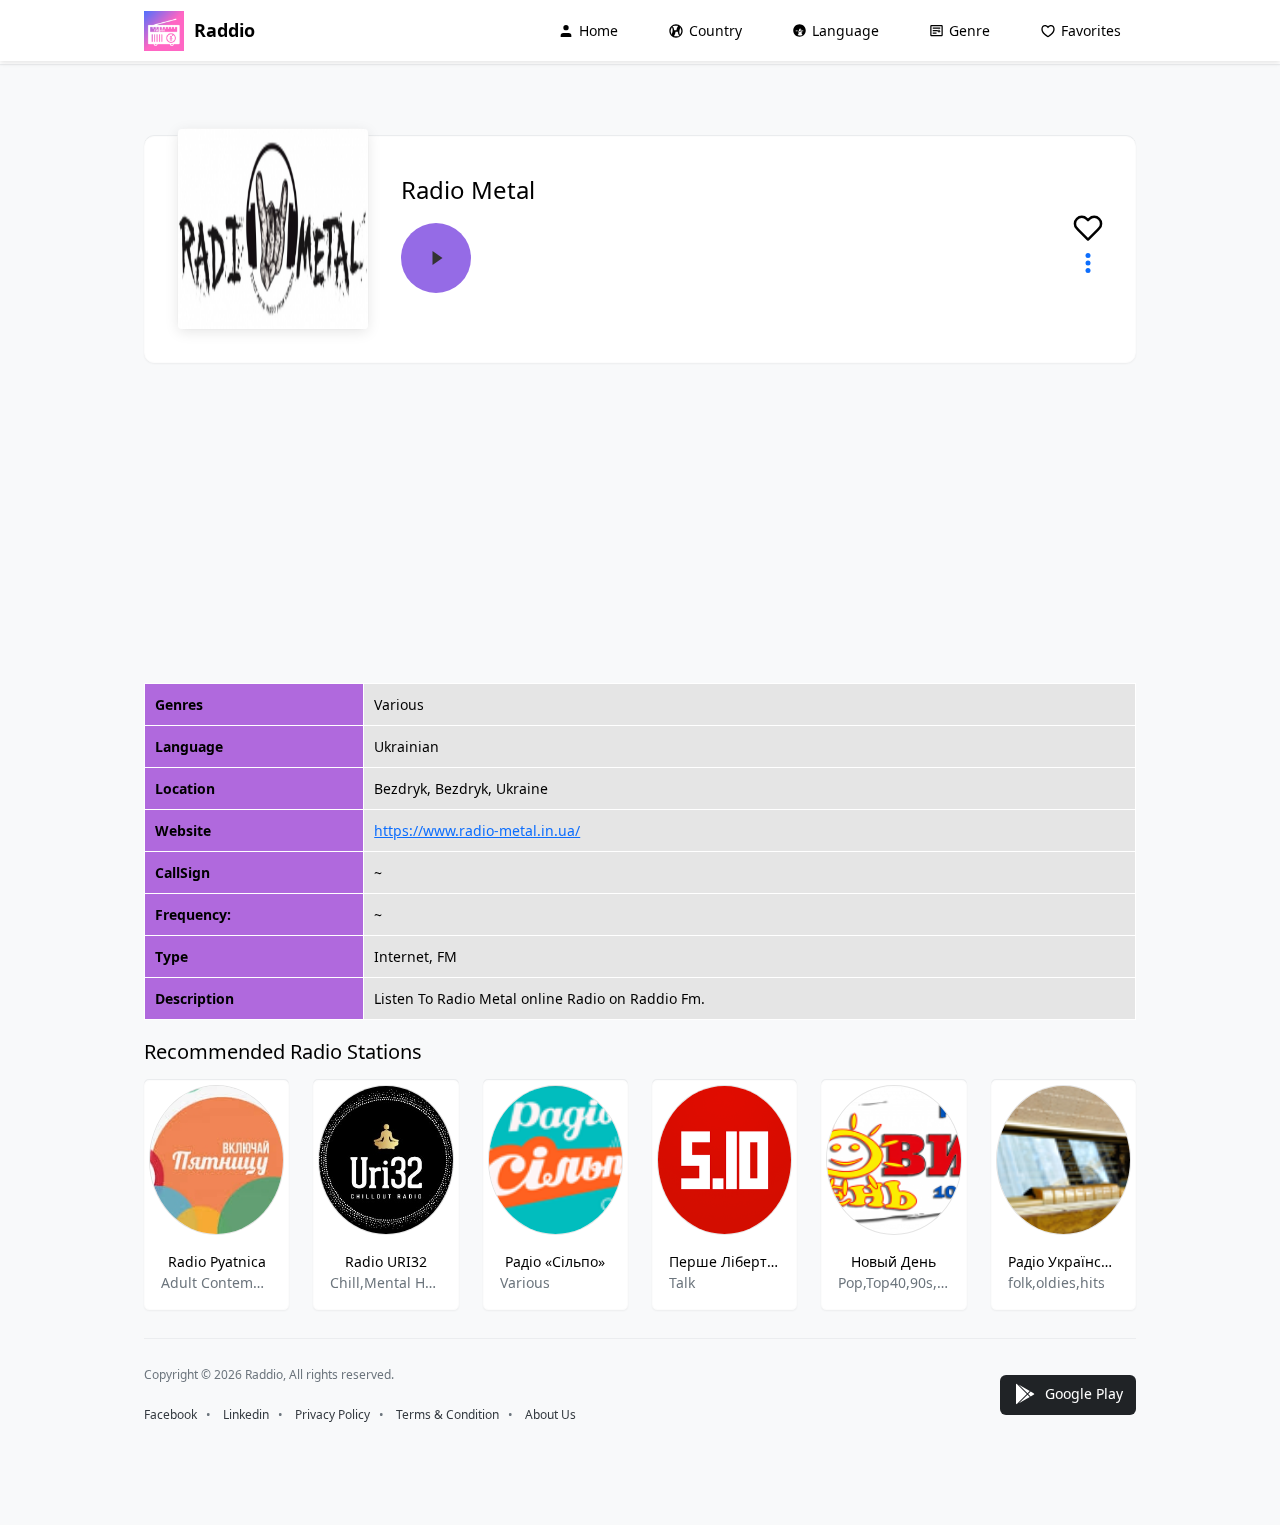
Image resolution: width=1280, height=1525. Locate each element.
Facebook (170, 1414)
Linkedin (246, 1414)
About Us (550, 1414)
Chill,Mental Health (385, 1282)
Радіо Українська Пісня (1063, 1261)
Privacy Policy (332, 1414)
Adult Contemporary (216, 1282)
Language (845, 30)
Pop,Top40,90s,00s (893, 1282)
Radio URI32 (386, 1261)
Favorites (1091, 30)
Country (715, 30)
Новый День (893, 1261)
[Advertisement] (640, 523)
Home (598, 30)
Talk (682, 1282)
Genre (969, 30)
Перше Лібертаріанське (724, 1261)
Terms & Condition (447, 1414)
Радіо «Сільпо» (555, 1261)
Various (525, 1282)
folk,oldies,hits (1056, 1282)
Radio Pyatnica (217, 1261)
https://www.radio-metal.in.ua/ (477, 830)
